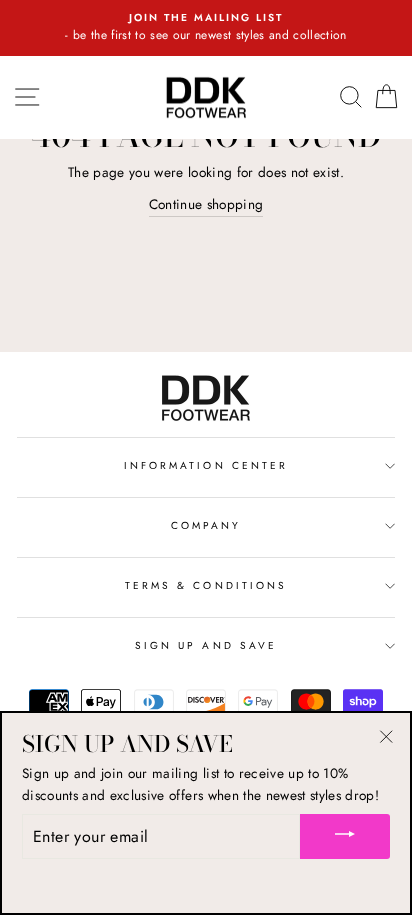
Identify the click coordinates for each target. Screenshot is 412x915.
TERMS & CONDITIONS (206, 585)
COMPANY (206, 525)
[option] (206, 28)
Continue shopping (206, 204)
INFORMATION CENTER (206, 465)
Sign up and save (206, 645)
